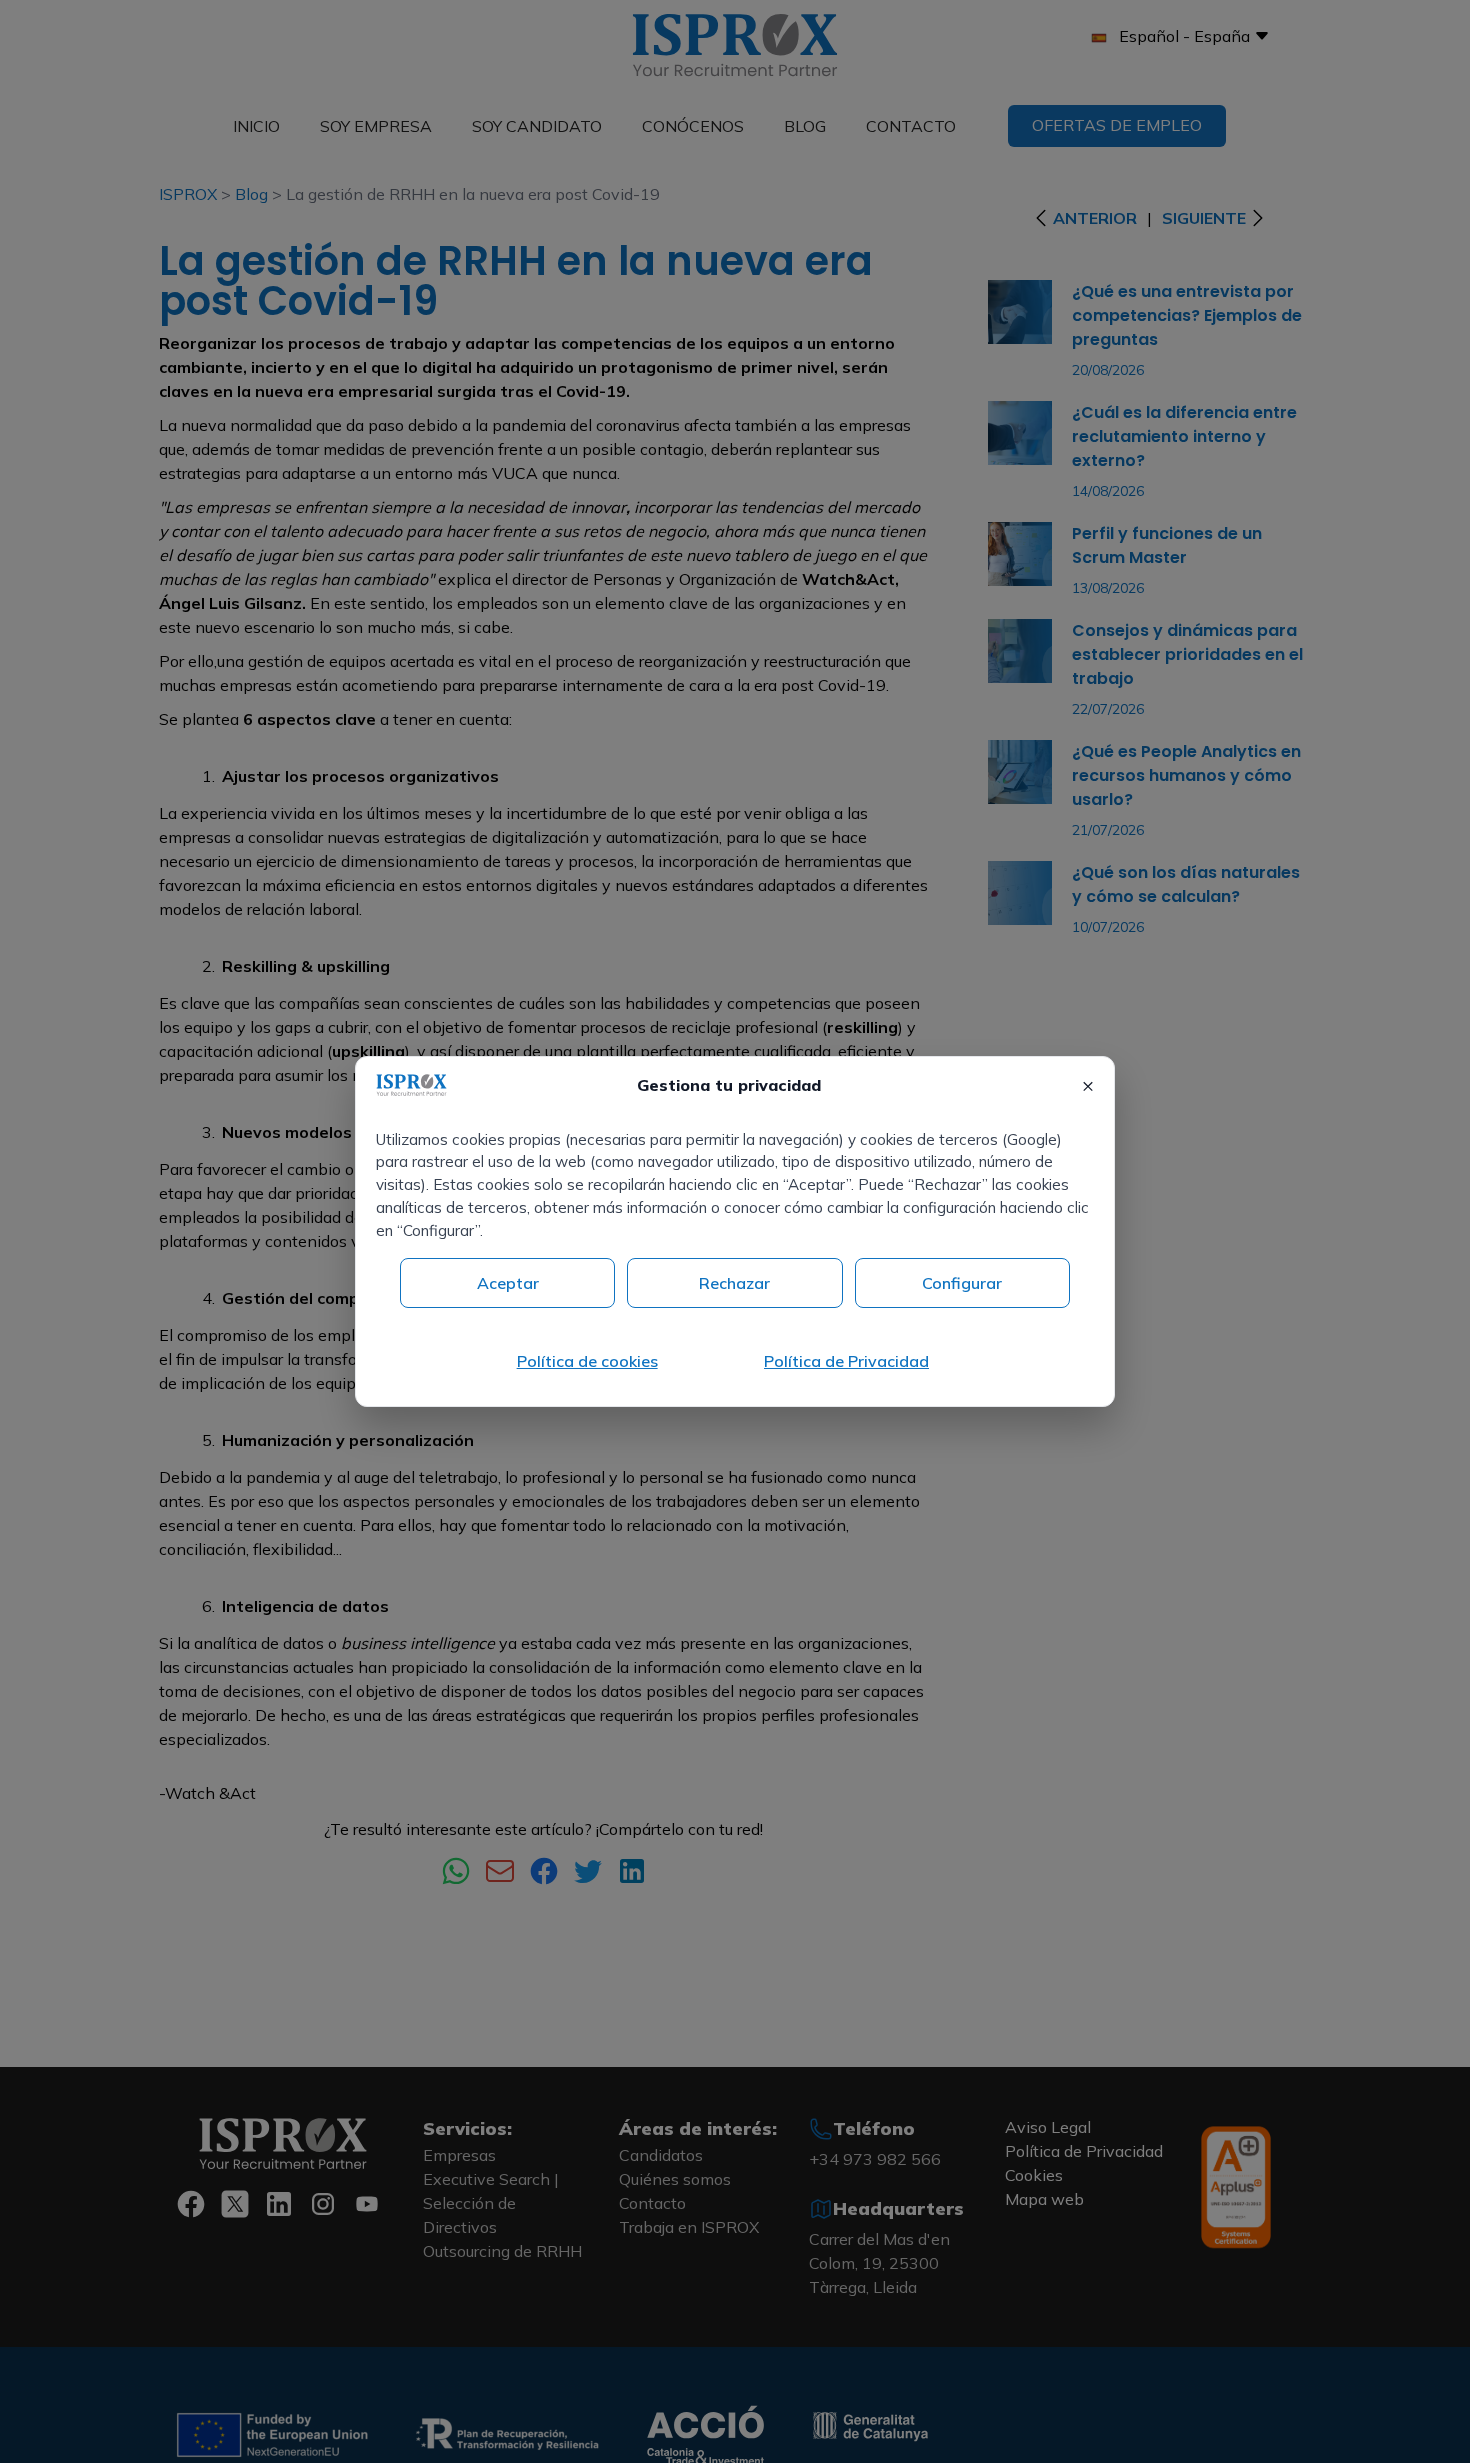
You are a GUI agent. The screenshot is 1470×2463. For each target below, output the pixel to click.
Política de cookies (587, 1361)
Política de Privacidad (846, 1361)
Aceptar (508, 1283)
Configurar (962, 1283)
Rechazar (734, 1283)
